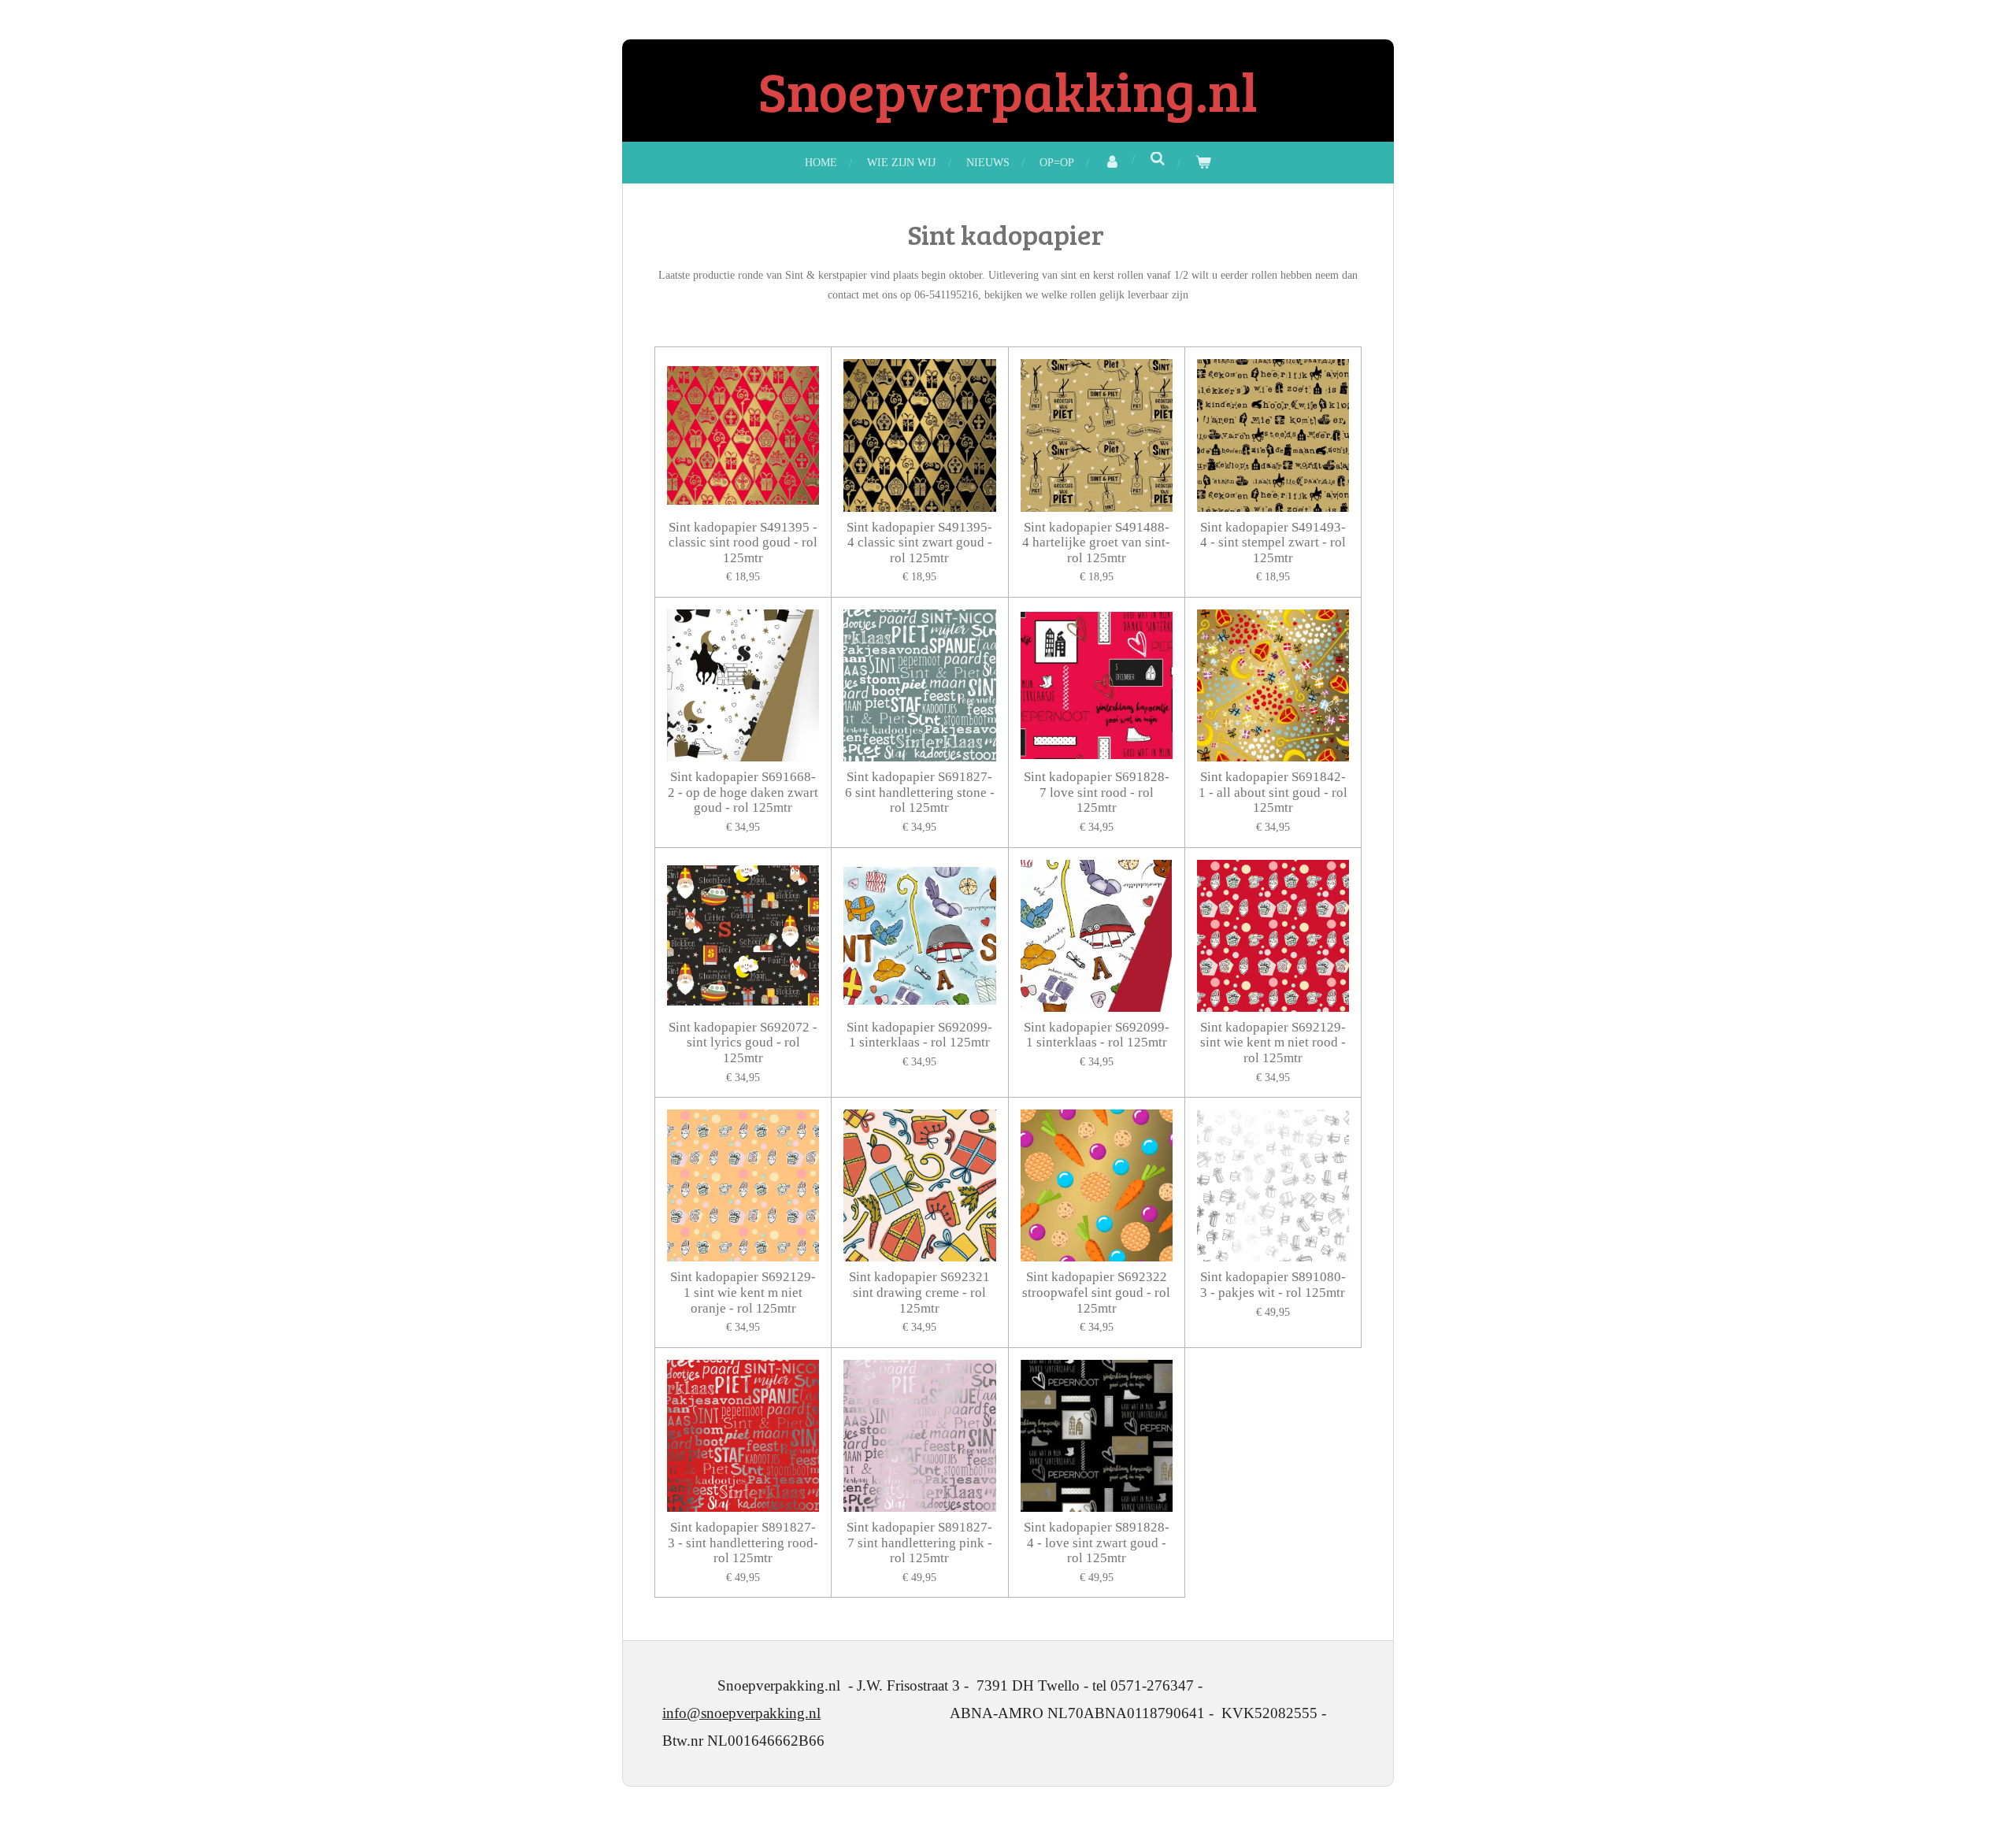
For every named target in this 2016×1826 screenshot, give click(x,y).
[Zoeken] (1158, 160)
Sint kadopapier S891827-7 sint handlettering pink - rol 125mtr (919, 1543)
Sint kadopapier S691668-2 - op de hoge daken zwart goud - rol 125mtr (743, 792)
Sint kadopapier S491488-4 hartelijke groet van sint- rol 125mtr (1096, 543)
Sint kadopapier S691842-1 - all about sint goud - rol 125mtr (1273, 792)
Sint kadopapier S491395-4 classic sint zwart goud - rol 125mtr (919, 543)
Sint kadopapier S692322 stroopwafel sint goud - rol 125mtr (1096, 1292)
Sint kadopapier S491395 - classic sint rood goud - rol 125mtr (743, 543)
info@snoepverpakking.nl (741, 1713)
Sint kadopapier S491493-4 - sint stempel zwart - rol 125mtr (1273, 543)
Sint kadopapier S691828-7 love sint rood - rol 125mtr (1097, 792)
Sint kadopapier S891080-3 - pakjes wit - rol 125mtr (1273, 1285)
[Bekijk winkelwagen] (1203, 163)
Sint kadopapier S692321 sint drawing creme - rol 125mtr (919, 1292)
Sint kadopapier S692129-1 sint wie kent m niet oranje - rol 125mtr (743, 1292)
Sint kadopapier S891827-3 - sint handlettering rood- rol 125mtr (743, 1543)
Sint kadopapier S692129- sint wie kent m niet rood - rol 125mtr (1273, 1043)
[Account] (1112, 163)
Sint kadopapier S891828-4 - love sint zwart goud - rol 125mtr (1097, 1543)
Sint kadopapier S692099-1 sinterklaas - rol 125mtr (919, 1035)
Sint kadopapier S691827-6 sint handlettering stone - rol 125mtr (920, 792)
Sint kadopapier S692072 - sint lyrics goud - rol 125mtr (743, 1043)
